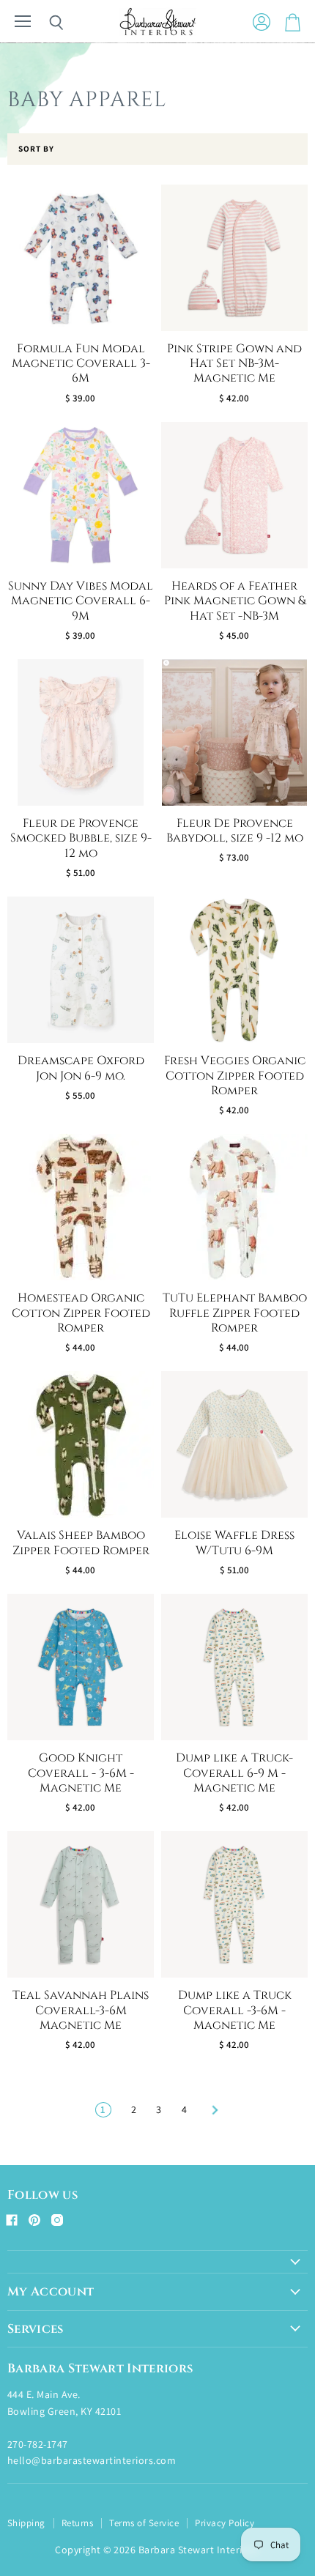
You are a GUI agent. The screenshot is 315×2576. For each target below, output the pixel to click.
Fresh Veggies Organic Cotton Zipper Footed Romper (235, 1076)
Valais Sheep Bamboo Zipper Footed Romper (81, 1543)
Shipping (26, 2523)
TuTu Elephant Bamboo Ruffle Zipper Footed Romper (235, 1313)
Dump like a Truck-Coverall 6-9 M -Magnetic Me (234, 1773)
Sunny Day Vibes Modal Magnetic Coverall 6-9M (81, 601)
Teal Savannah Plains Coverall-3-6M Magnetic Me (81, 2011)
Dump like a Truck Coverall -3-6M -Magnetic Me (235, 2011)
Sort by (36, 149)
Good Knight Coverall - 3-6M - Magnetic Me (81, 1773)
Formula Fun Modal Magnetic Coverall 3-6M (81, 364)
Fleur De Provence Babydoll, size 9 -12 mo (235, 831)
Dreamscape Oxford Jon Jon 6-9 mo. (81, 1068)
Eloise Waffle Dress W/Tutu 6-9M (234, 1543)
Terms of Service (144, 2523)
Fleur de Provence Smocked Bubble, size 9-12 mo (81, 839)
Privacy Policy (225, 2523)
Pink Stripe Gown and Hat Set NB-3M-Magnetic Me (234, 364)
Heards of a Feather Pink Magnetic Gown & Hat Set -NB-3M (235, 601)
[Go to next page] (213, 2109)
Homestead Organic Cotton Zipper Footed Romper (81, 1313)
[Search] (45, 23)
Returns (77, 2523)
